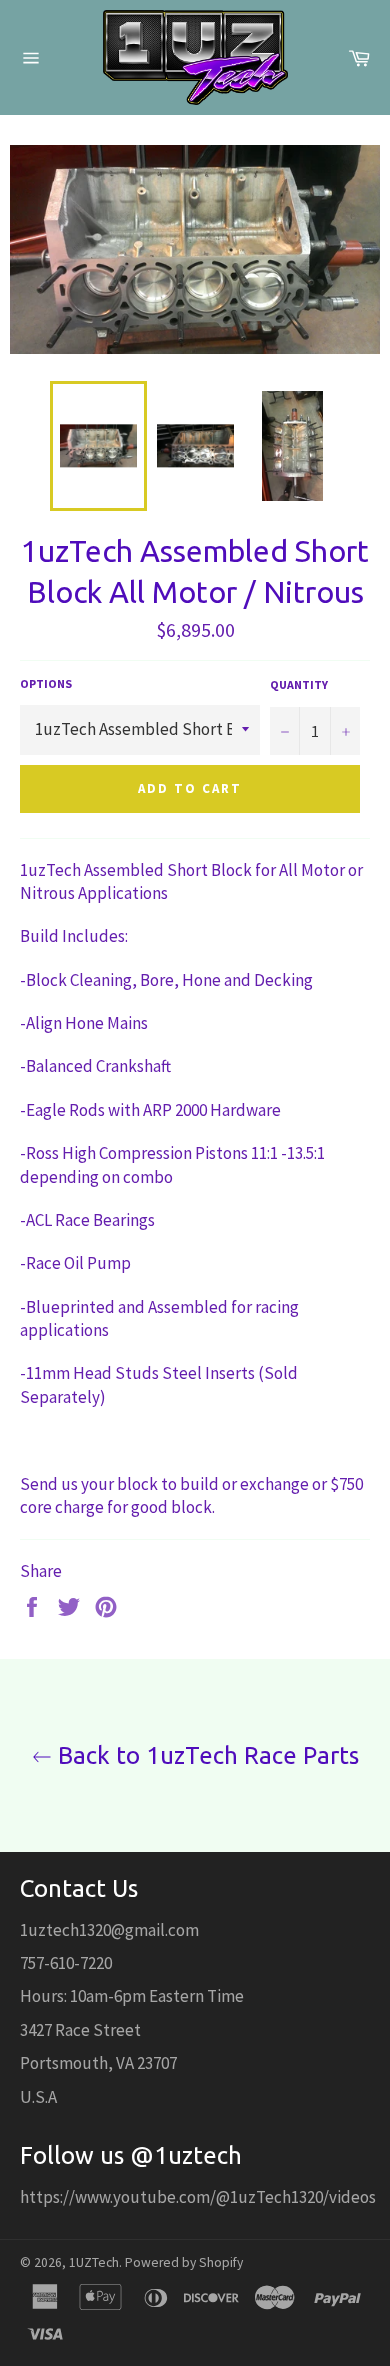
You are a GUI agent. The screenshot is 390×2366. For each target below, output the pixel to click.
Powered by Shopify (184, 2262)
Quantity (299, 684)
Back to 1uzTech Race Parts (205, 1755)
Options (46, 683)
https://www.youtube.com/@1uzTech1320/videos (198, 2197)
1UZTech (94, 2262)
